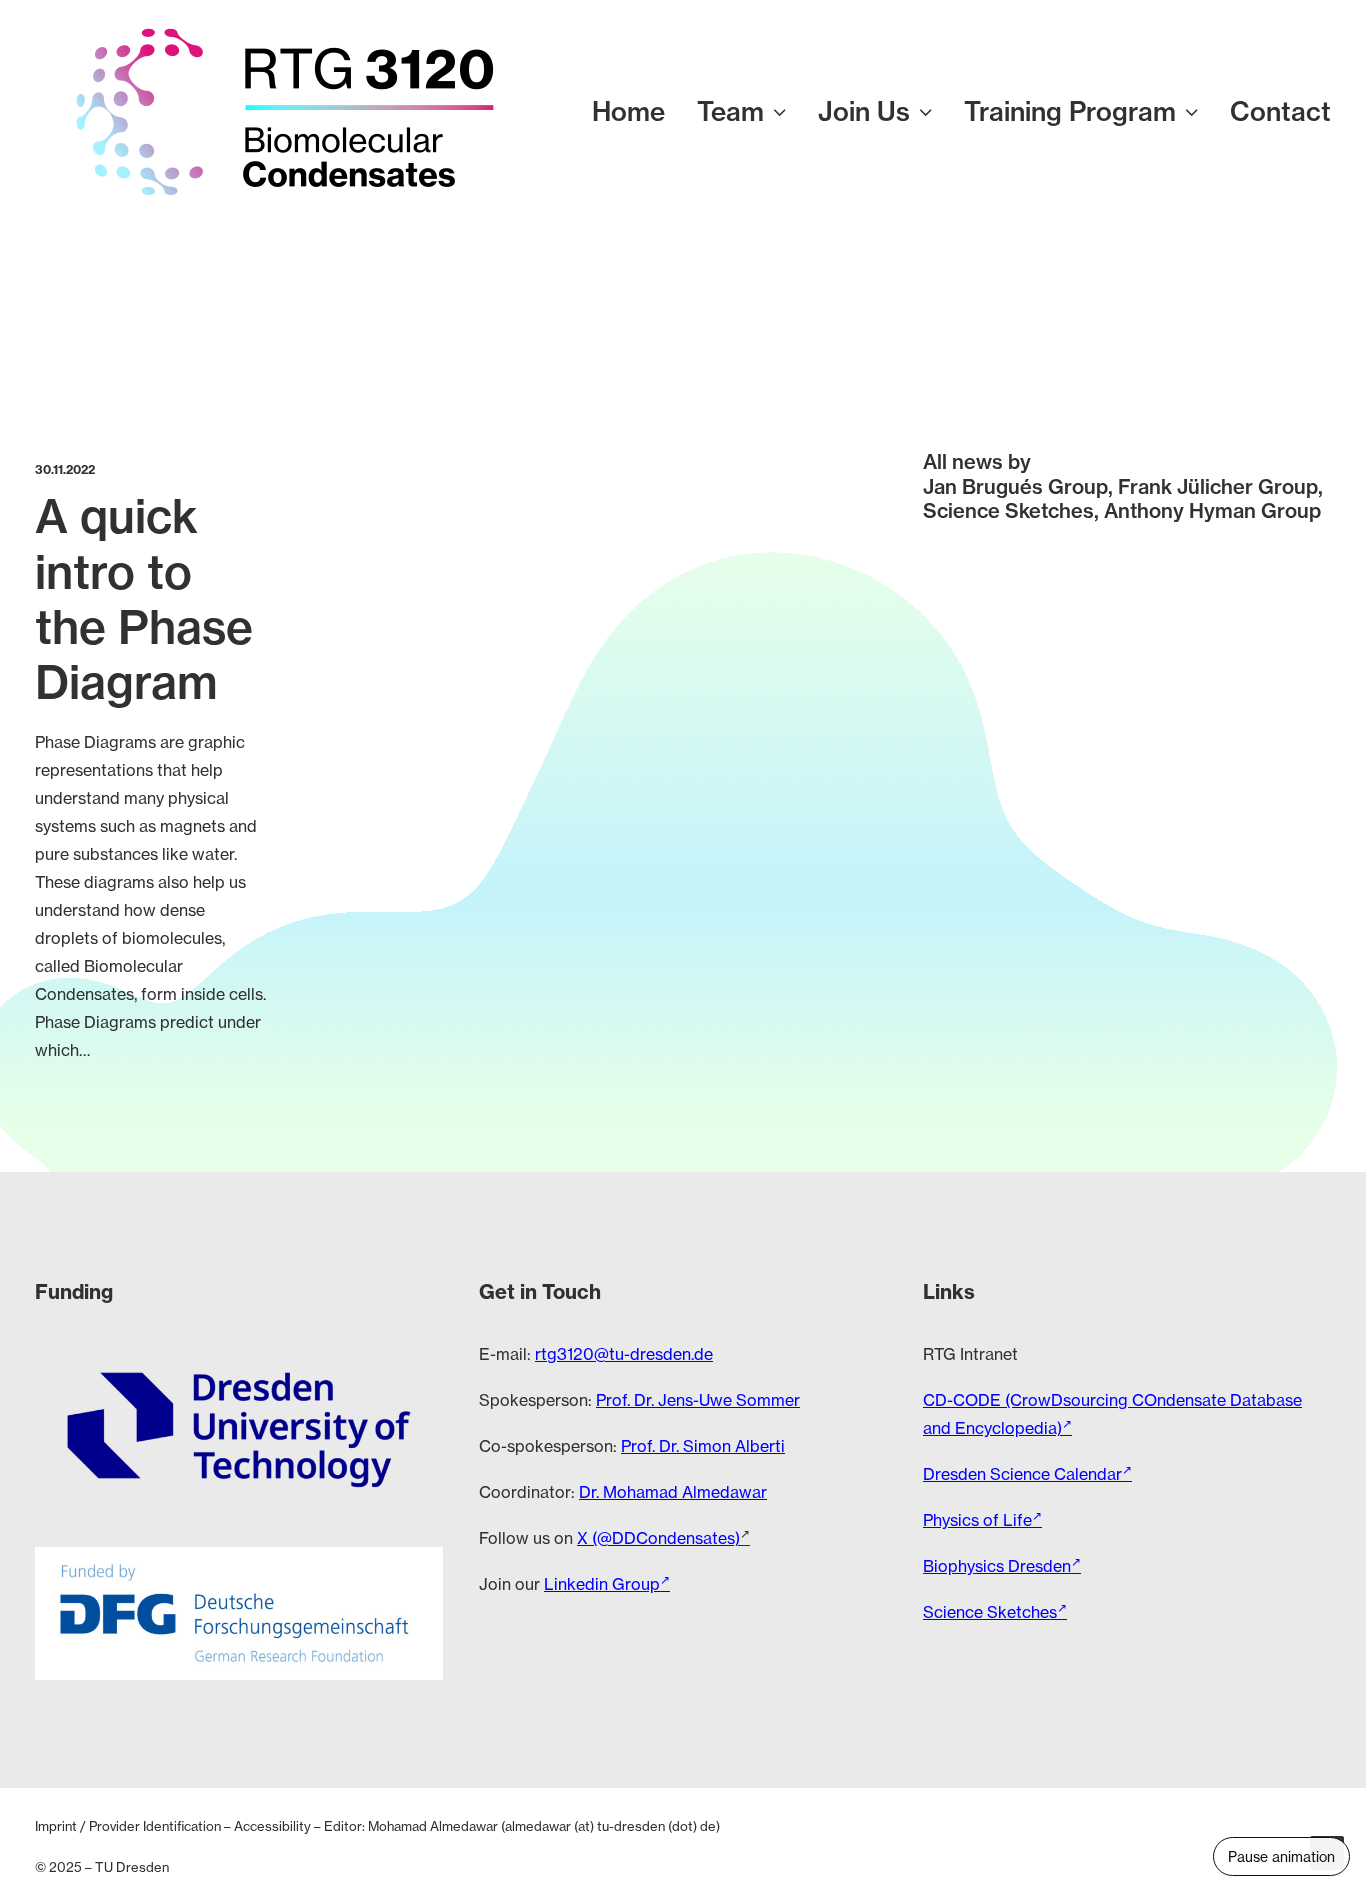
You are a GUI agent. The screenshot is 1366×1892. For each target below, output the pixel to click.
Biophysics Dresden (997, 1566)
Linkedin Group (602, 1584)
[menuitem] (635, 112)
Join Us (864, 111)
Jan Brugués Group (1015, 486)
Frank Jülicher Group (1218, 486)
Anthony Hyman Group (1212, 510)
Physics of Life (977, 1520)
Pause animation (1281, 1856)
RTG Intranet (970, 1354)
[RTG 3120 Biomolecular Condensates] (285, 112)
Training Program (1070, 111)
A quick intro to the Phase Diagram (144, 599)
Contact (1280, 111)
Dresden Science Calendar (1022, 1474)
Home (628, 111)
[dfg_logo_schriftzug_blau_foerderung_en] (239, 1613)
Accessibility (272, 1826)
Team (730, 111)
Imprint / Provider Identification (128, 1826)
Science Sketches (1008, 510)
